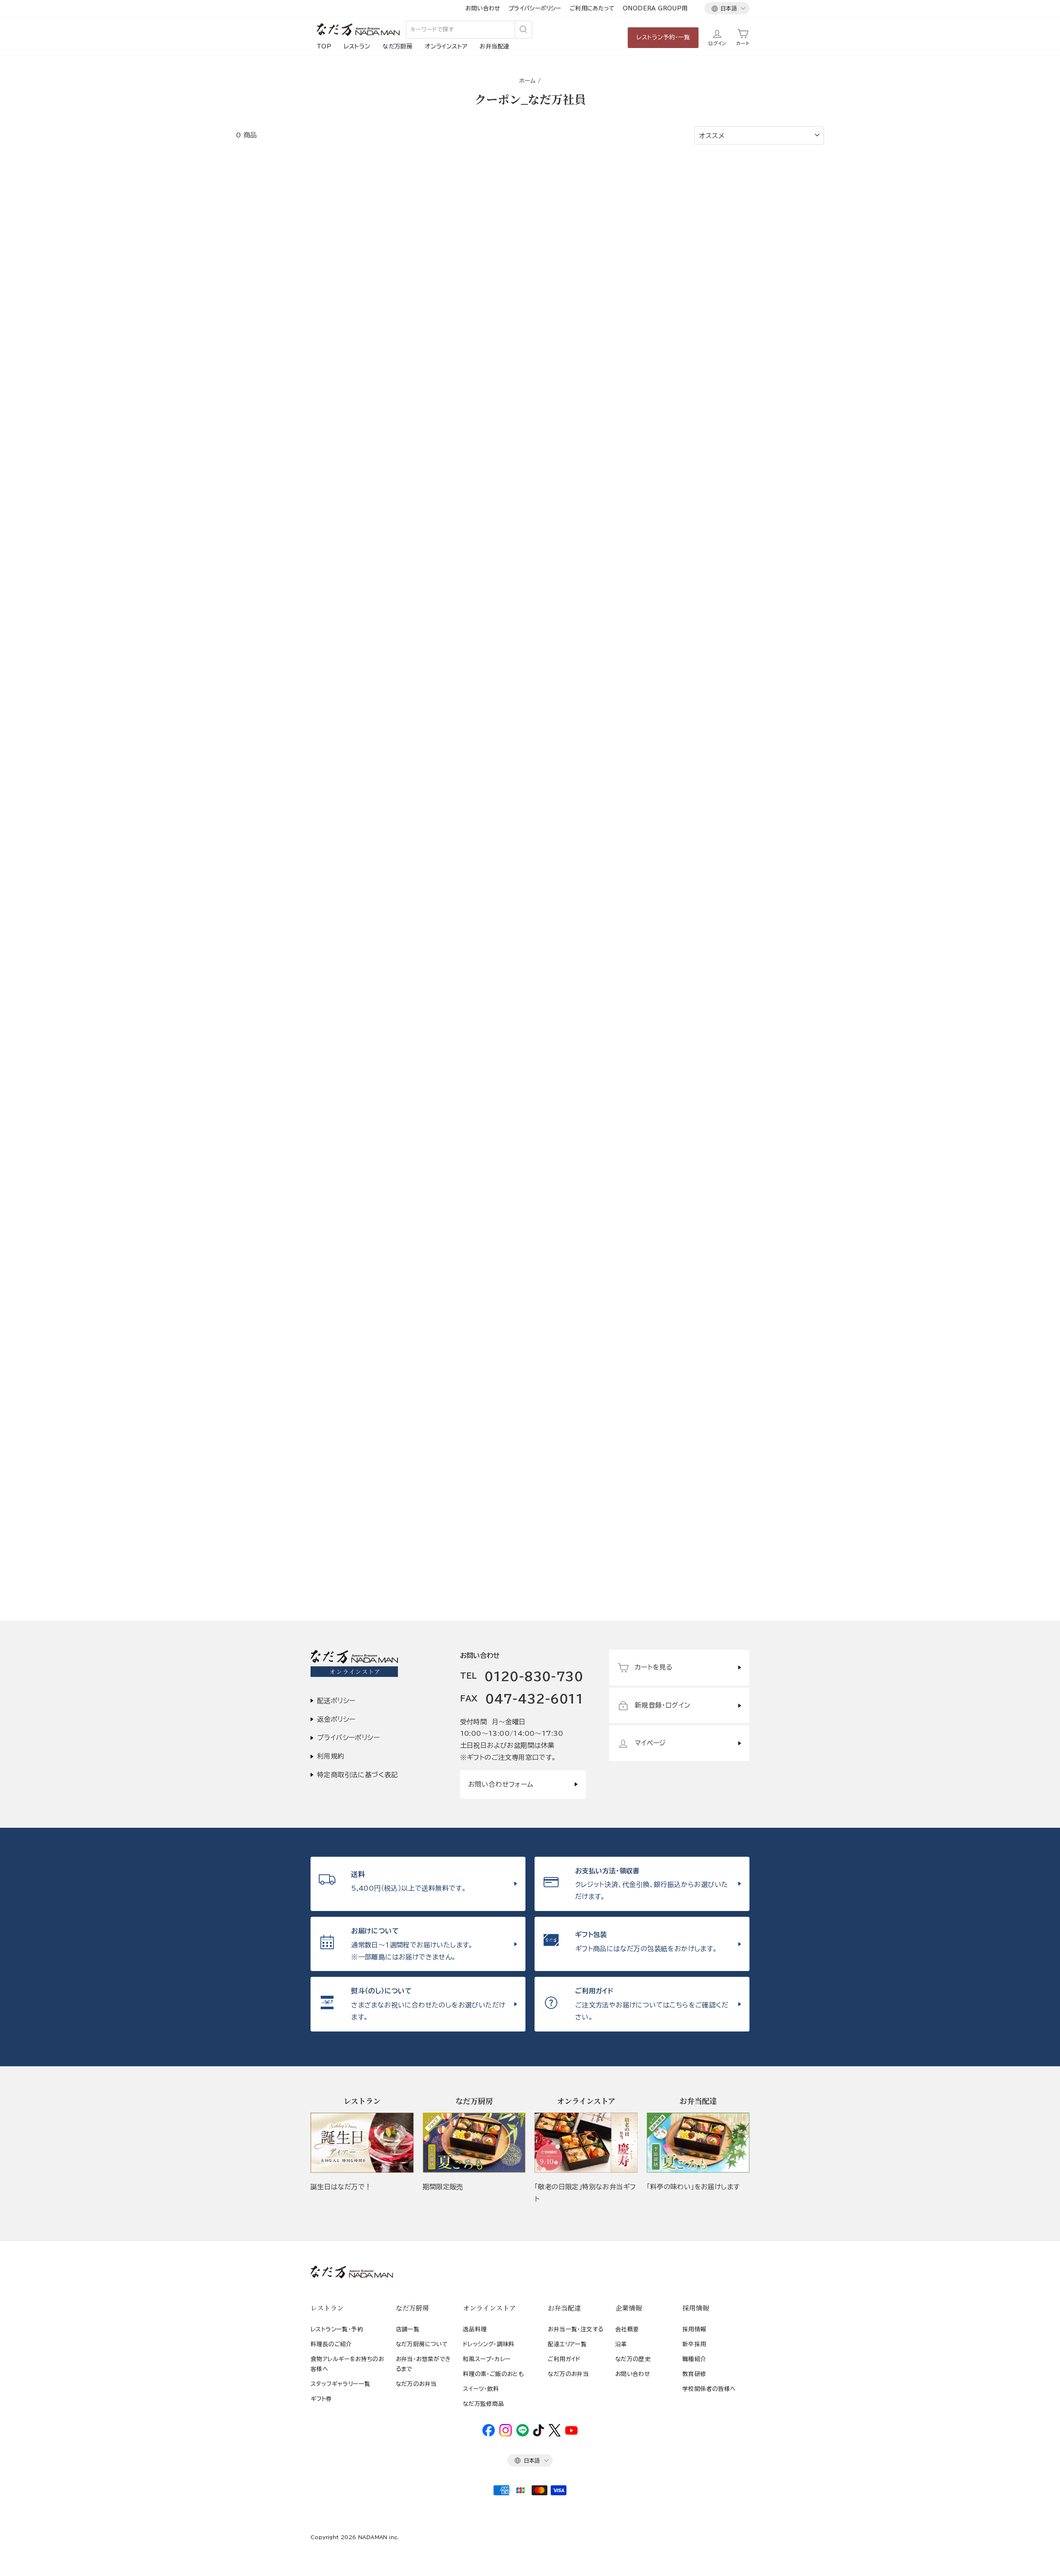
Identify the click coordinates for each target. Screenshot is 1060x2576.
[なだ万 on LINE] (523, 2434)
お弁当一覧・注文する (576, 2329)
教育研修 (694, 2374)
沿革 (621, 2344)
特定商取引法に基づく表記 (358, 1775)
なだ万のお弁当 (416, 2384)
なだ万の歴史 (633, 2359)
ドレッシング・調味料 (489, 2344)
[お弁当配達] (698, 2143)
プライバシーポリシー (535, 8)
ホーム (527, 81)
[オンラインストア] (586, 2143)
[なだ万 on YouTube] (571, 2433)
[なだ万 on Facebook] (489, 2434)
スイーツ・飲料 (481, 2389)
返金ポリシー (336, 1719)
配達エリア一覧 (567, 2344)
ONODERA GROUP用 (655, 8)
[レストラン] (362, 2143)
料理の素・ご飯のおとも (493, 2374)
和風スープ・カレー (487, 2359)
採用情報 (694, 2329)
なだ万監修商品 (484, 2404)
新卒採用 (694, 2344)
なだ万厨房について (422, 2344)
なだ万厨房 (397, 46)
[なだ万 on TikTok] (538, 2434)
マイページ (650, 1743)
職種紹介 (694, 2359)
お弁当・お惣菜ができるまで (423, 2364)
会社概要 (627, 2329)
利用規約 (331, 1756)
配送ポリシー (336, 1701)
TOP (324, 46)
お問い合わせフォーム (501, 1784)
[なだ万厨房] (474, 2143)
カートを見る (654, 1667)
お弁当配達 (494, 46)
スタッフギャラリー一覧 (340, 2384)
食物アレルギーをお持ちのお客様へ (347, 2364)
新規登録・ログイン (663, 1705)
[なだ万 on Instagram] (506, 2434)
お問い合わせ (483, 8)
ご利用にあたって (592, 8)
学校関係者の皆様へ (709, 2389)
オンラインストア (446, 46)
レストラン (357, 46)
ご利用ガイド (564, 2359)
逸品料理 (475, 2329)
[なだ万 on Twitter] (555, 2434)
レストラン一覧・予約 (337, 2329)
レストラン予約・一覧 (663, 37)
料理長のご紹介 (331, 2344)
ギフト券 (321, 2399)
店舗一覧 (408, 2329)
